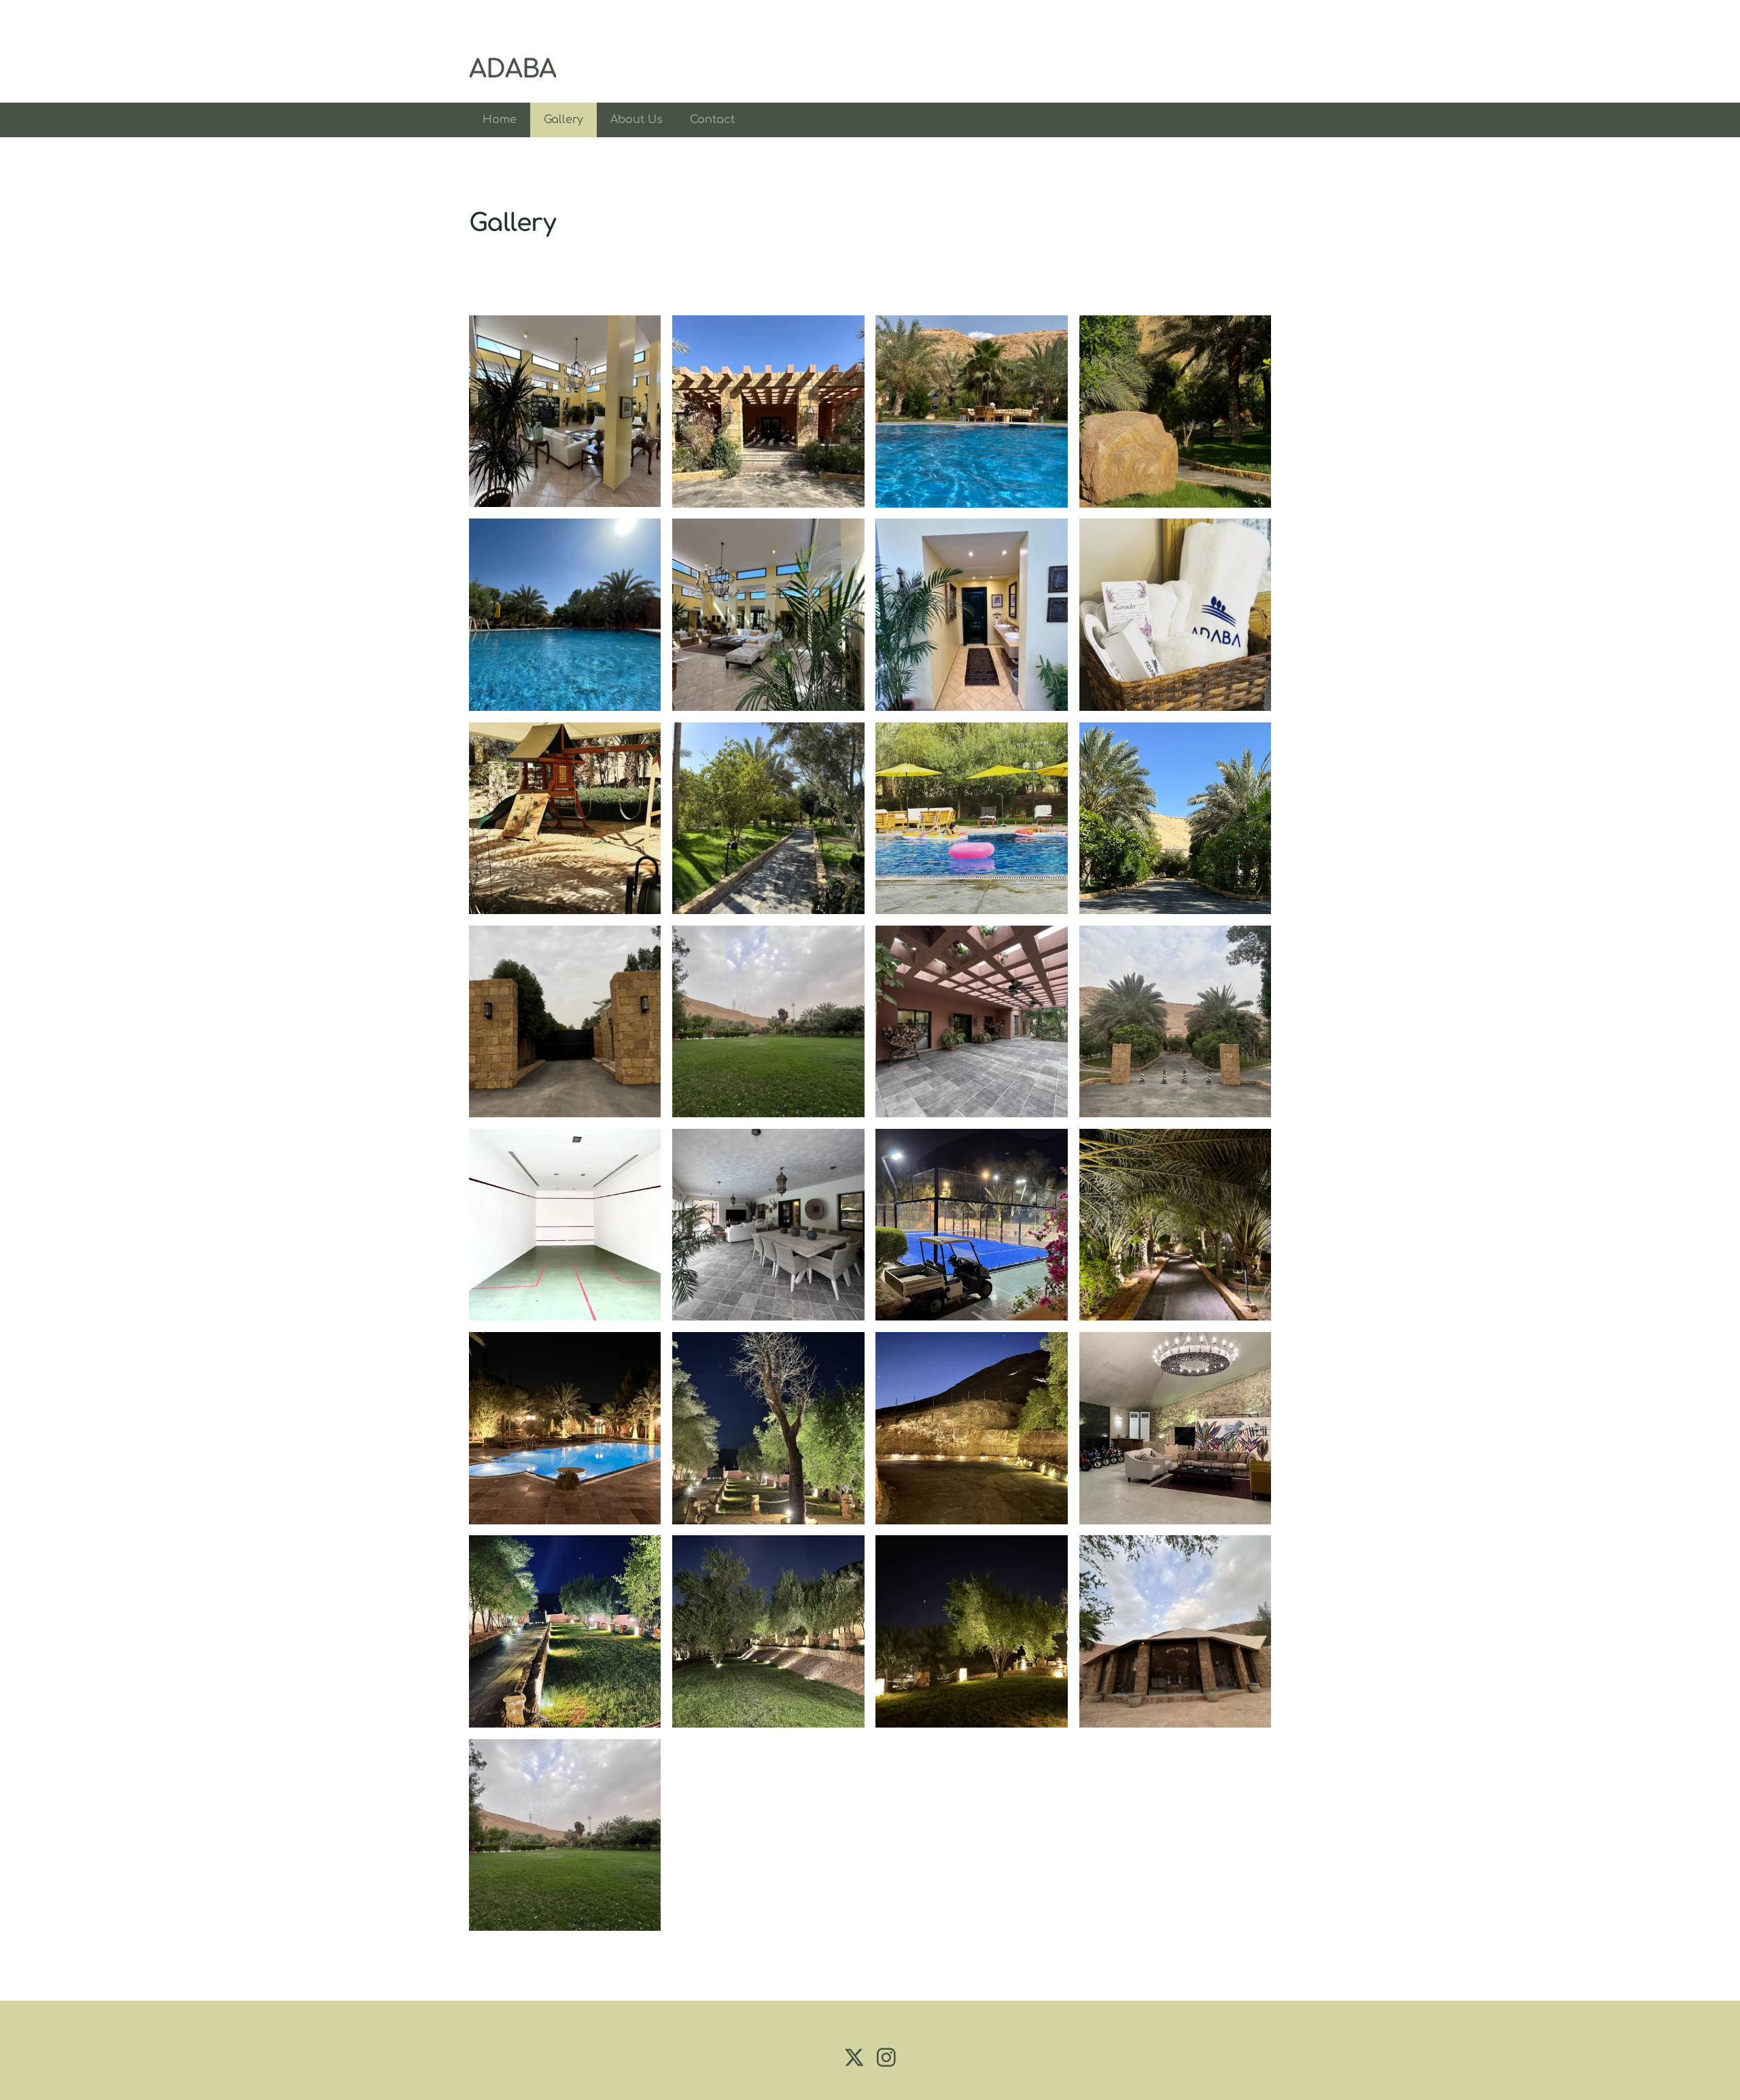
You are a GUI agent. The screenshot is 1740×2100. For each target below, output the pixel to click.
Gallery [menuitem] (563, 120)
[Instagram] (886, 2058)
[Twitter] (854, 2058)
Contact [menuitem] (712, 120)
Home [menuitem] (500, 120)
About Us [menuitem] (637, 120)
